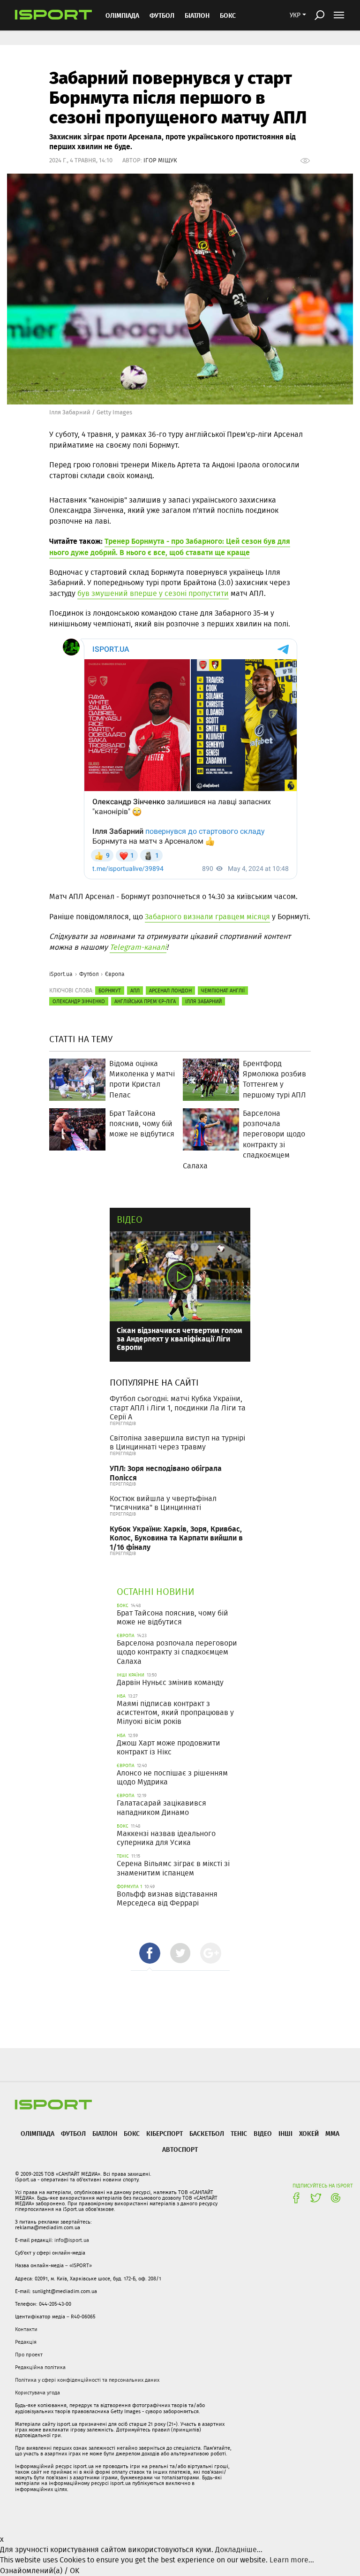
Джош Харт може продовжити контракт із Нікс (169, 1747)
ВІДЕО (263, 2133)
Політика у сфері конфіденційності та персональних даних (87, 2380)
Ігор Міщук (160, 160)
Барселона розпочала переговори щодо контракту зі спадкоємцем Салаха (177, 1652)
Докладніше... (239, 2549)
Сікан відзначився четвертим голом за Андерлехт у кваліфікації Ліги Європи (180, 1338)
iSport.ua (61, 974)
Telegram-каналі (138, 947)
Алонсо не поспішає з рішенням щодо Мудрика (172, 1777)
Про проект (29, 2355)
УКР (295, 15)
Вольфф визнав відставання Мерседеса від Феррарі (167, 1898)
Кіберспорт (165, 2133)
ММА (332, 2133)
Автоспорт (180, 2149)
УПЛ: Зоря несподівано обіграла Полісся (166, 1472)
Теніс (239, 2133)
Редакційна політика (40, 2367)
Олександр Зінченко (79, 1001)
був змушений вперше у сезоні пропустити (153, 593)
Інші (285, 2133)
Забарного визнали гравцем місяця (207, 917)
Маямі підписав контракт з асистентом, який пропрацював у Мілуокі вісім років (175, 1712)
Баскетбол (207, 2133)
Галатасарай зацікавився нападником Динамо (161, 1807)
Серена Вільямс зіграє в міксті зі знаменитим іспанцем (173, 1868)
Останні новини (156, 1591)
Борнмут (110, 991)
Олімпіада (122, 15)
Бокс (228, 15)
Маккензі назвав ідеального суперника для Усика (166, 1838)
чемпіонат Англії (223, 991)
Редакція (26, 2342)
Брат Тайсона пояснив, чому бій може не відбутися (172, 1617)
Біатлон (197, 15)
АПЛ (135, 991)
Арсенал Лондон (170, 991)
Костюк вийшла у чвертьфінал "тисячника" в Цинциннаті (163, 1503)
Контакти (26, 2329)
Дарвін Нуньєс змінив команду (170, 1682)
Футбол (162, 15)
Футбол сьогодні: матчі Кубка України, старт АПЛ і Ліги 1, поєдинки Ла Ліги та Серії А (178, 1407)
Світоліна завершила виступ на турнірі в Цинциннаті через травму (177, 1442)
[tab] (150, 1953)
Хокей (309, 2133)
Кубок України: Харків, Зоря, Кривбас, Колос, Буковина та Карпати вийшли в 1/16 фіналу (176, 1537)
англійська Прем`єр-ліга (145, 1001)
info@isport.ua (72, 2240)
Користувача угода (37, 2393)
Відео (130, 1219)
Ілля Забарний (203, 1001)
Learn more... (292, 2560)
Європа (115, 974)
